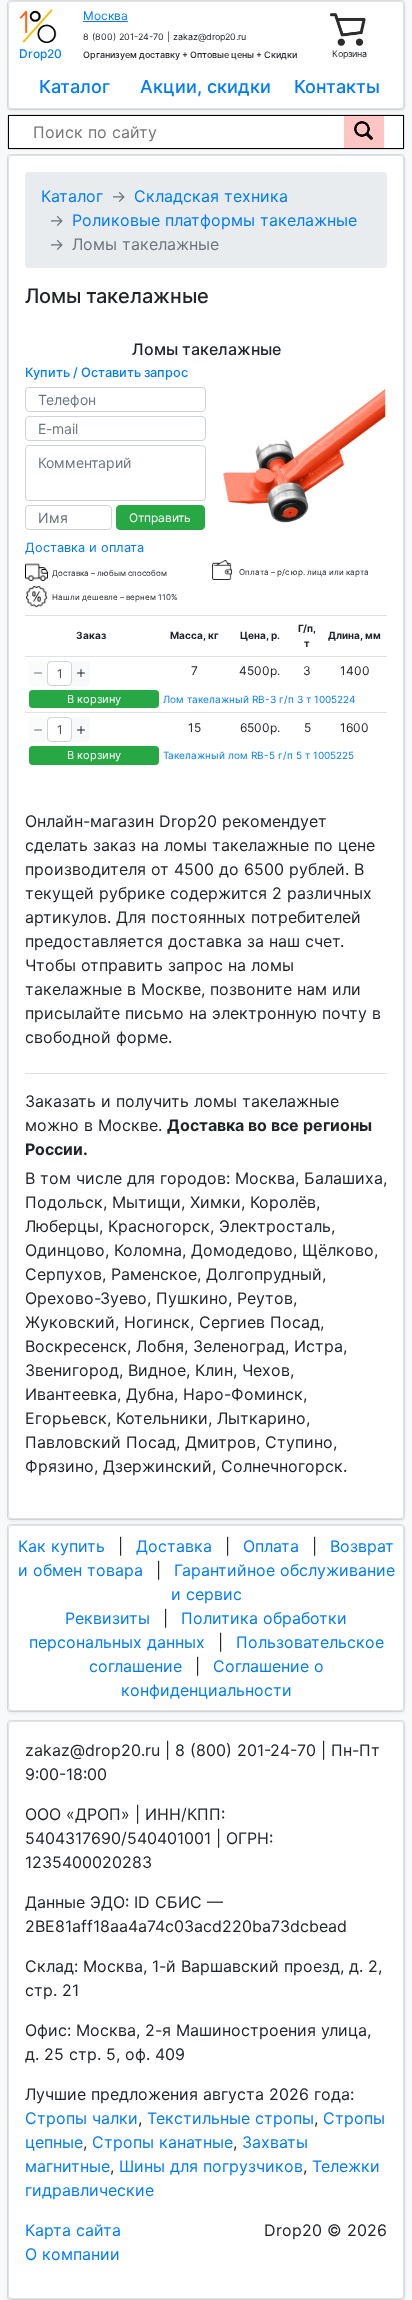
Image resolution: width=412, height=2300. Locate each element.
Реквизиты (107, 1618)
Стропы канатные (162, 2142)
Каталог (74, 86)
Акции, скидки (205, 86)
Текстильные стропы (230, 2118)
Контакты (337, 86)
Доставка (174, 1546)
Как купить (61, 1546)
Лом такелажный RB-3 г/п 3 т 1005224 (259, 699)
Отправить (160, 517)
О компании (72, 2254)
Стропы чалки (81, 2118)
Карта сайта (73, 2230)
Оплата (271, 1546)
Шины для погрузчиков (211, 2166)
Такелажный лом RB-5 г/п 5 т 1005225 (258, 755)
